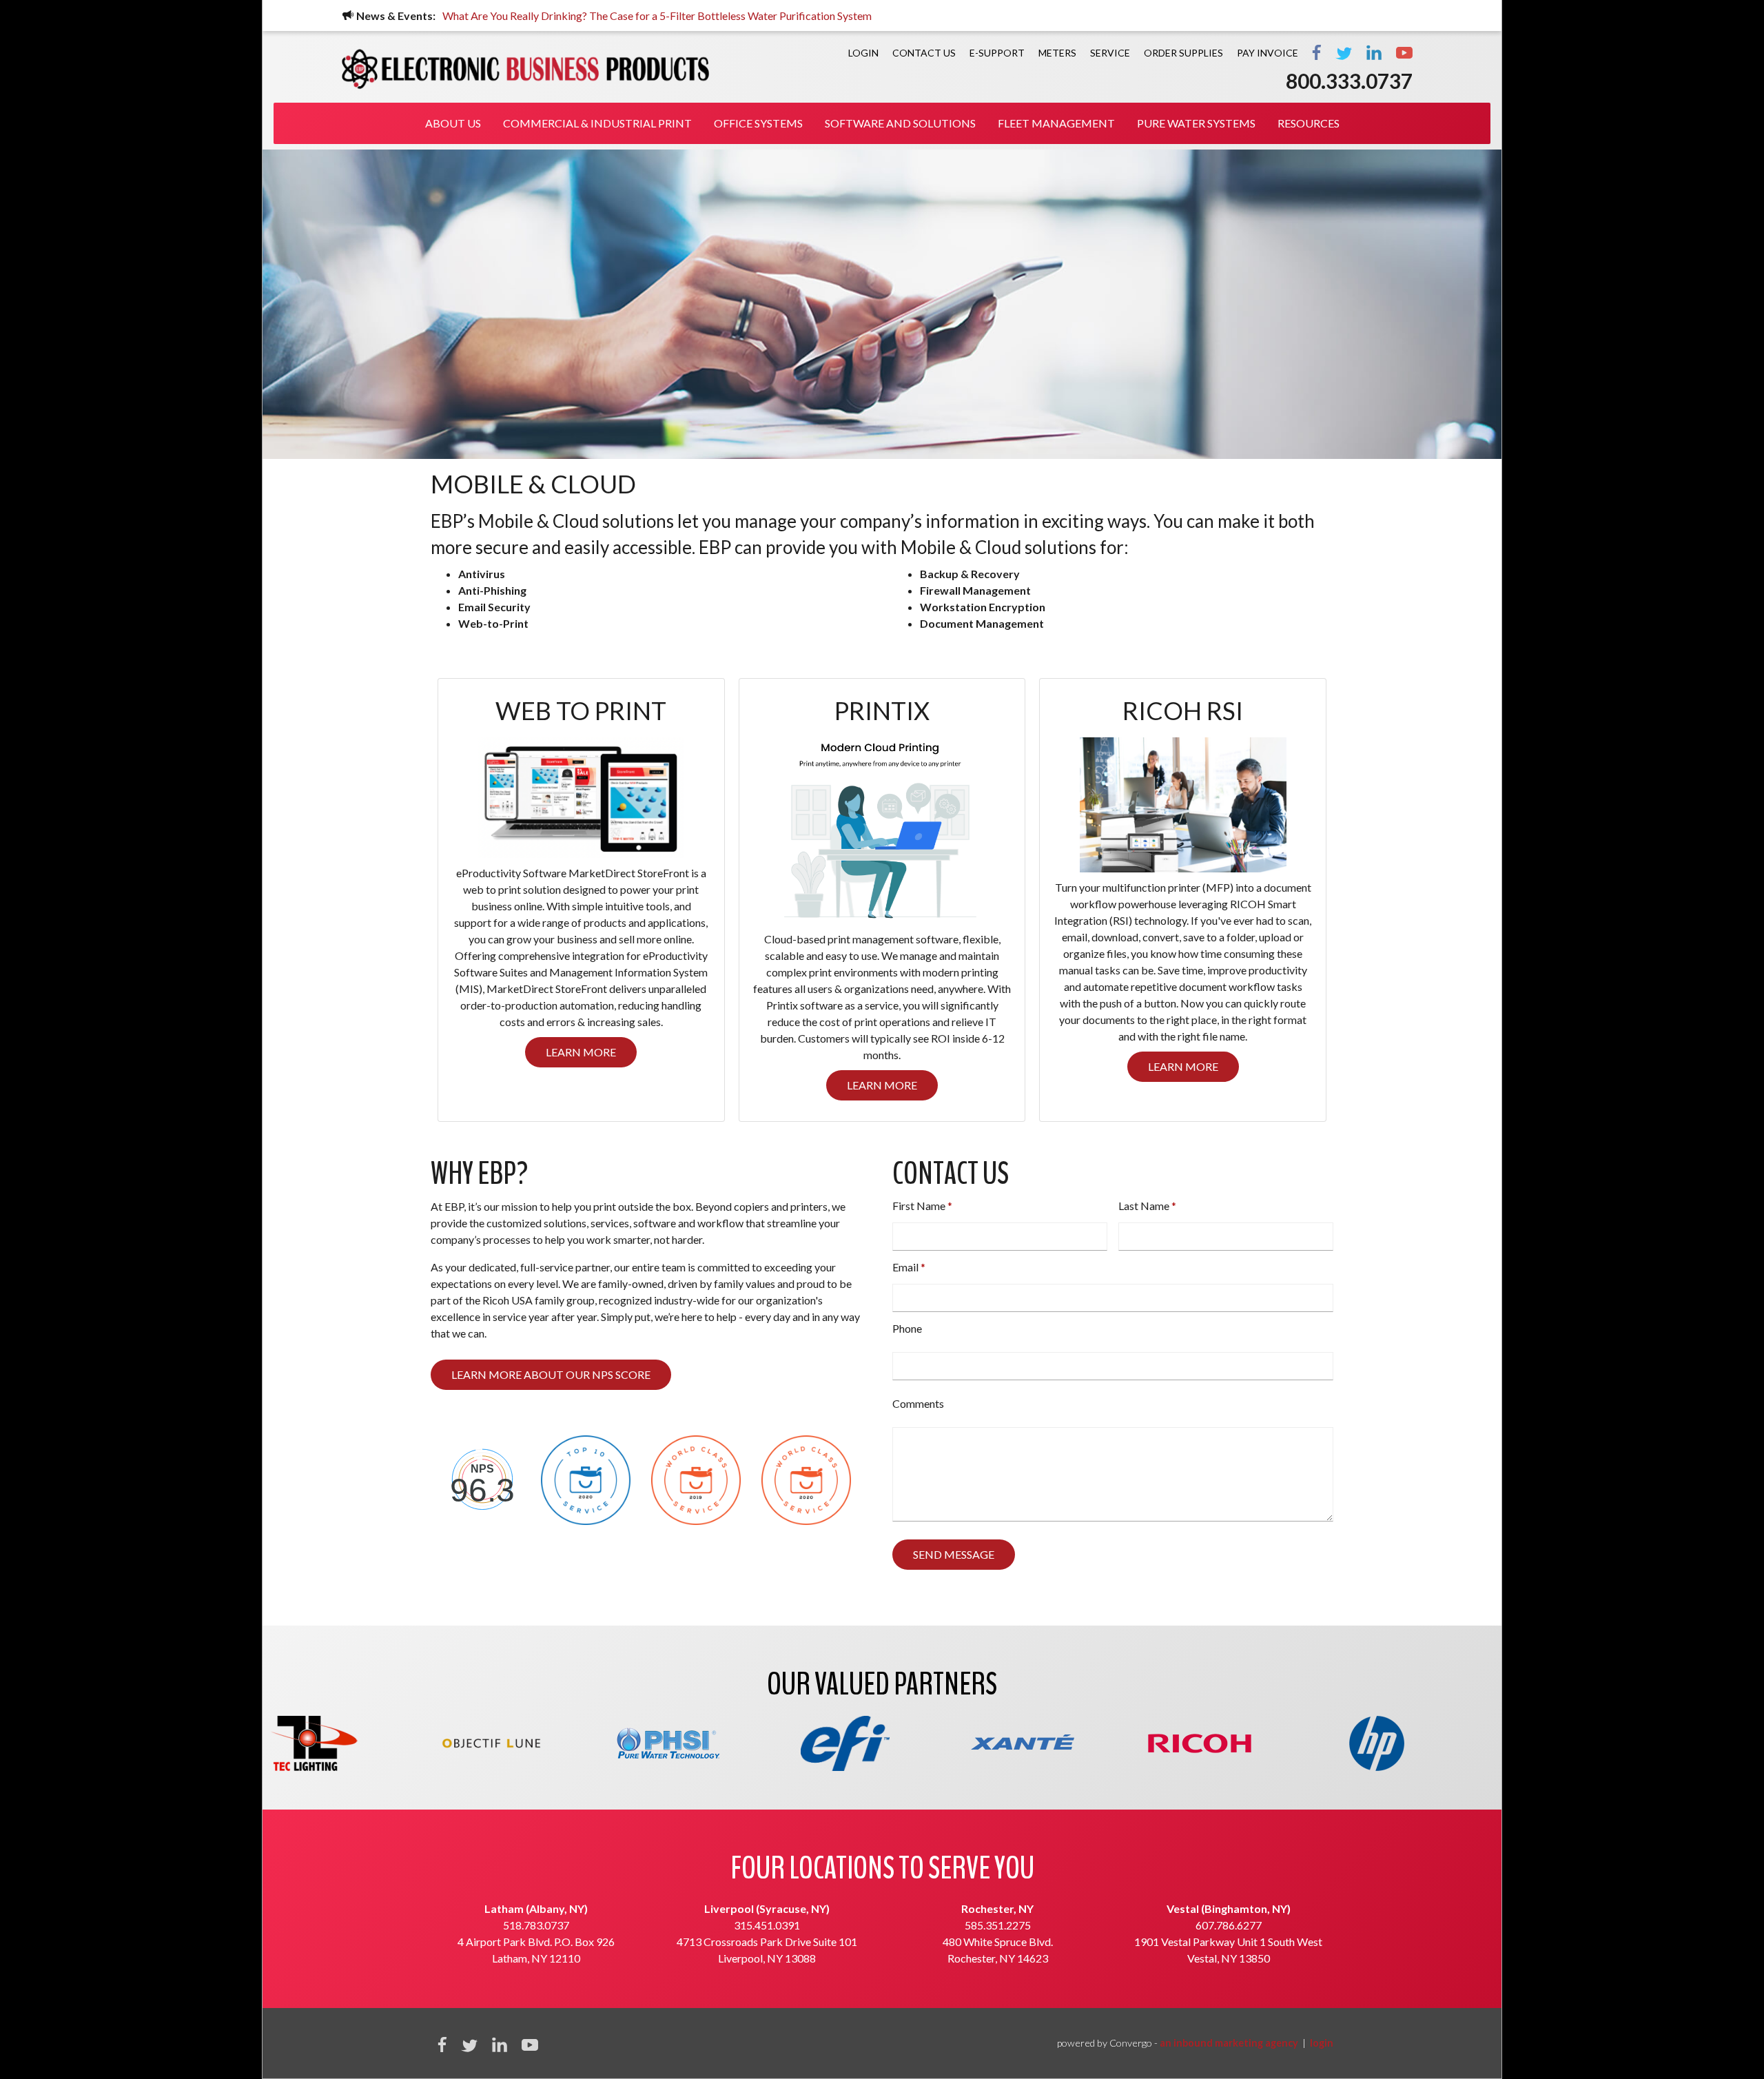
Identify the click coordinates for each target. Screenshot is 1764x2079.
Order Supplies (1183, 53)
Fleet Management (1056, 123)
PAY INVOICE (1268, 53)
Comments (918, 1403)
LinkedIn (1374, 52)
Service (1110, 53)
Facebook (1317, 52)
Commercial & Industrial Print (597, 123)
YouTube (1404, 52)
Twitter (1344, 52)
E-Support (997, 53)
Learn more (581, 1052)
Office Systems (758, 123)
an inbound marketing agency (1229, 2043)
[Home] (525, 69)
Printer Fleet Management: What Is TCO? (551, 16)
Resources (1309, 123)
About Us (453, 123)
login (1322, 2043)
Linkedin (500, 2044)
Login (863, 53)
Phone (907, 1328)
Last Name (1144, 1206)
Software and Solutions (900, 123)
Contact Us (924, 53)
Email (905, 1267)
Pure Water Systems (1196, 123)
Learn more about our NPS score (551, 1374)
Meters (1057, 53)
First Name (919, 1206)
